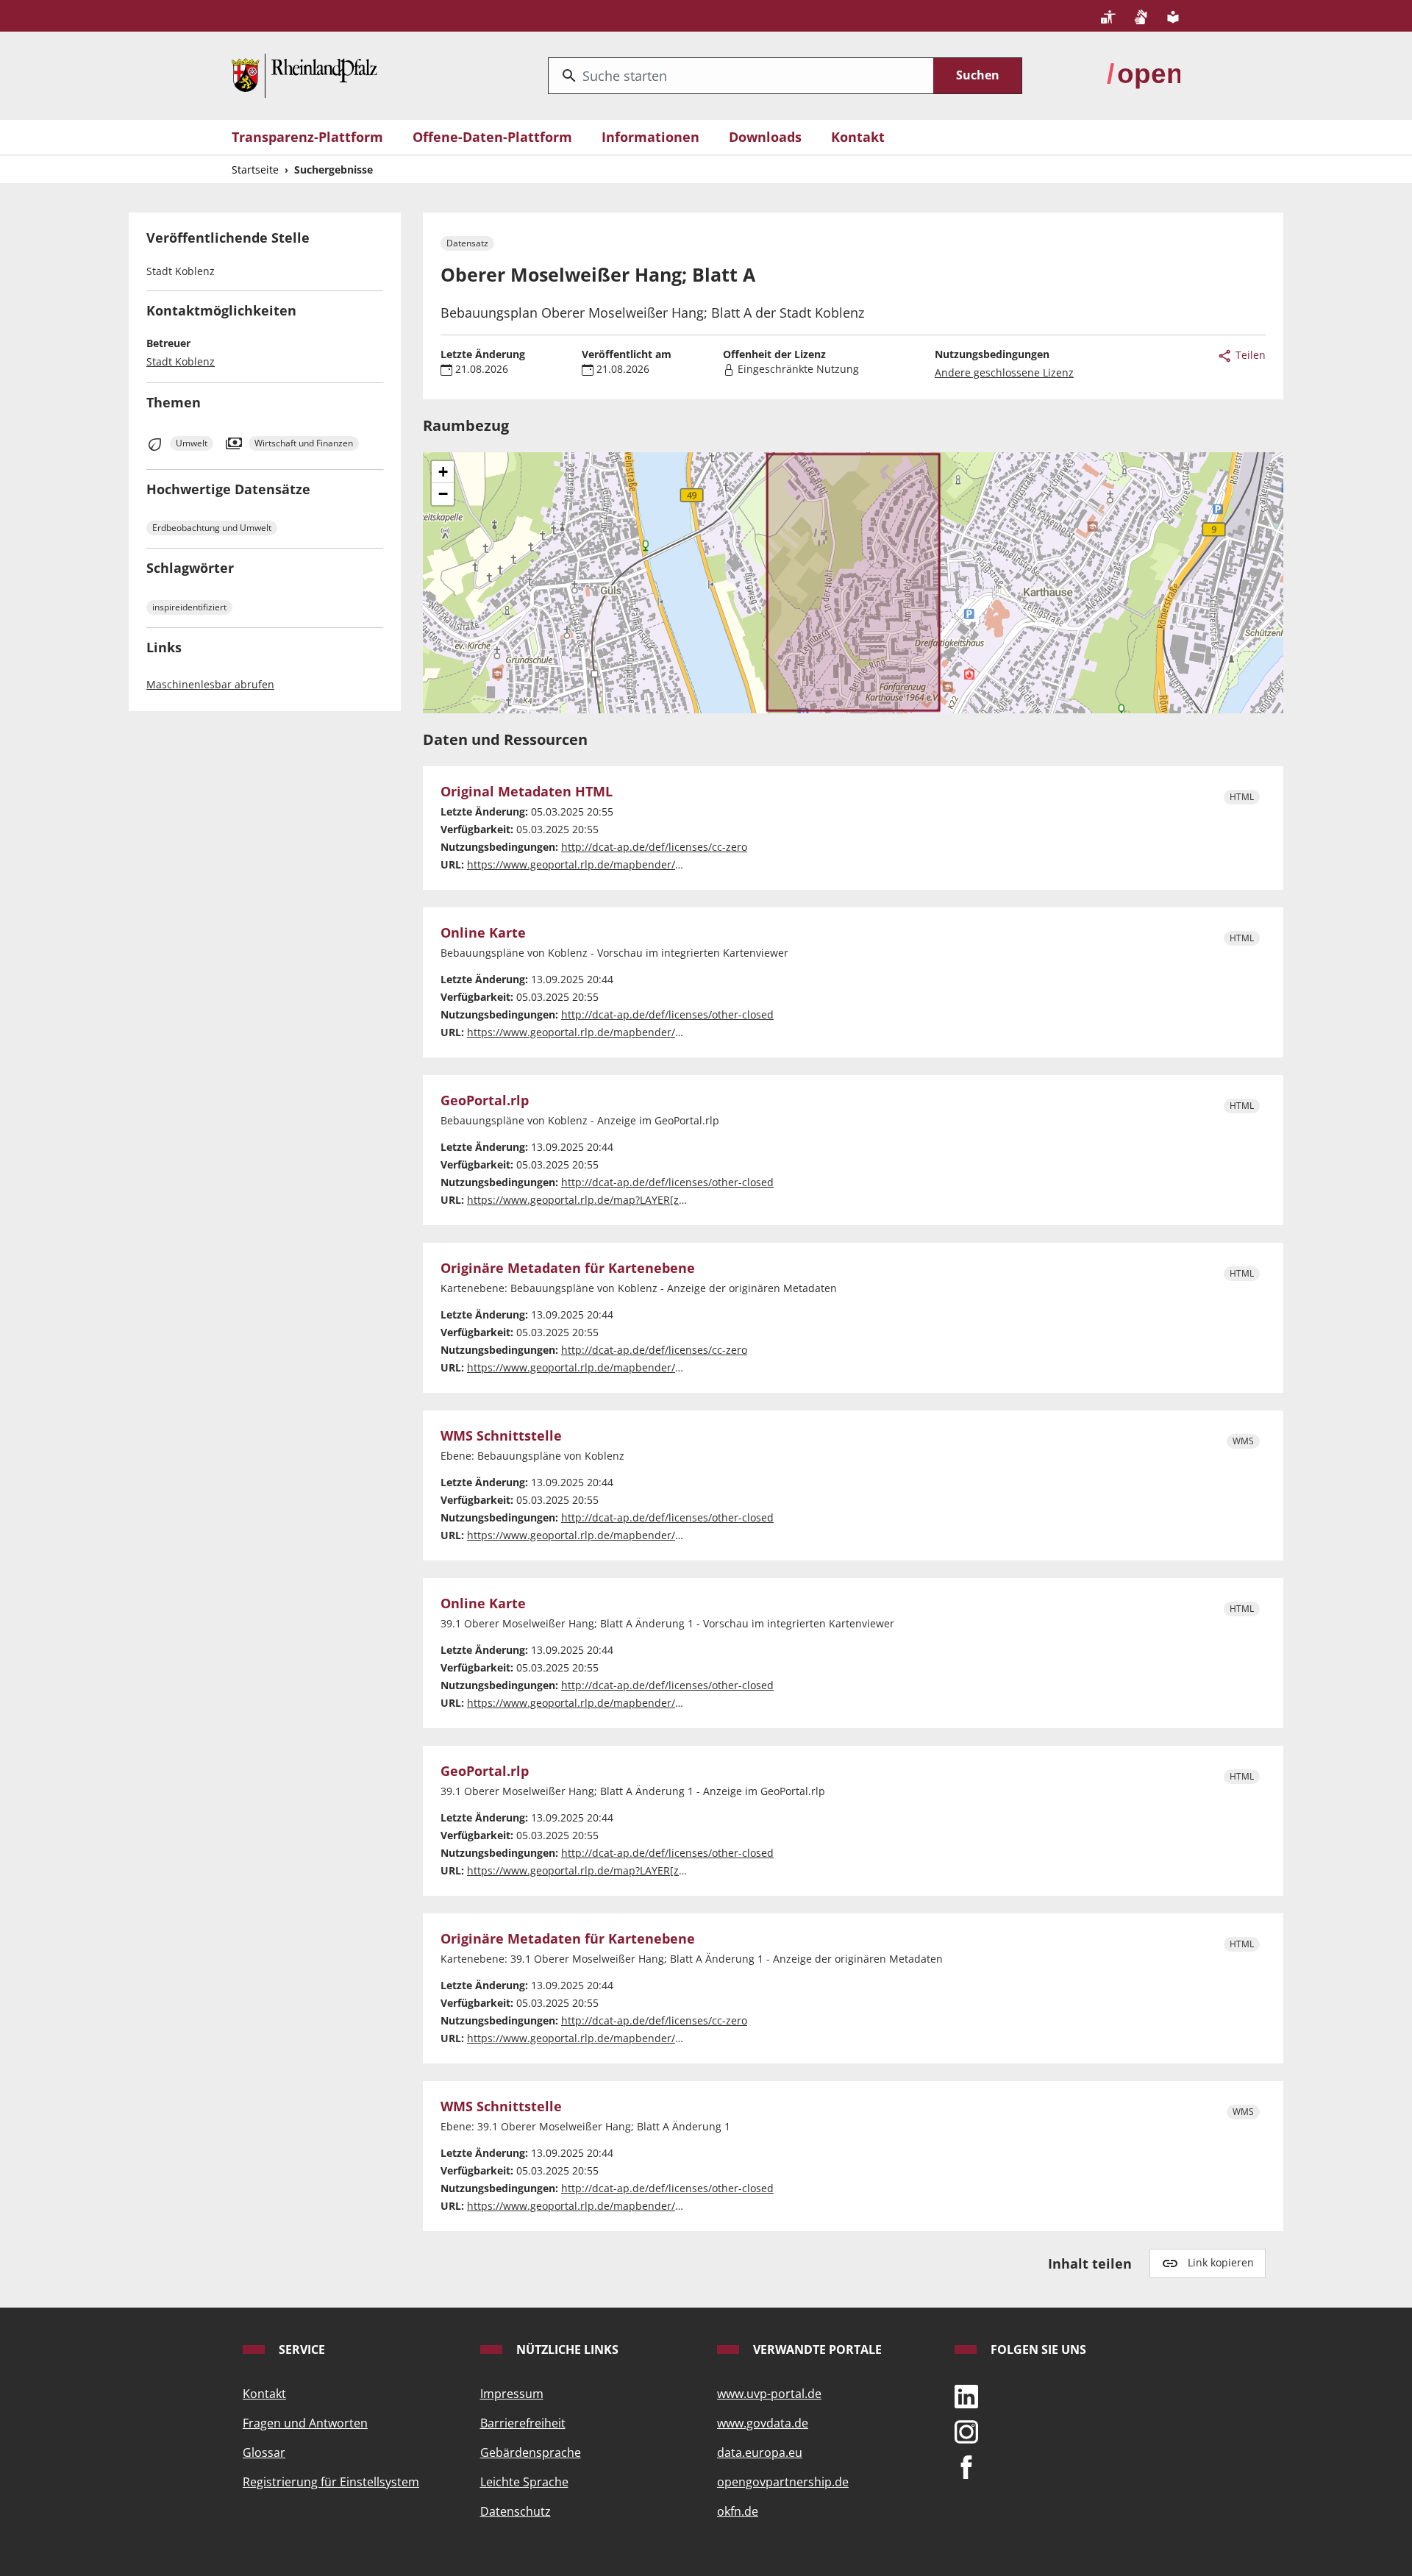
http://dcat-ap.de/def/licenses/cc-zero (654, 847)
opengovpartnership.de (783, 2482)
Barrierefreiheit (523, 2423)
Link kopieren (1221, 2262)
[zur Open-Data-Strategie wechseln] (1144, 74)
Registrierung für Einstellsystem (331, 2482)
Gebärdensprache (531, 2452)
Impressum (512, 2394)
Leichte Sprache (524, 2482)
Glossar (264, 2452)
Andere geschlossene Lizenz (1004, 372)
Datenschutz (516, 2511)
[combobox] (741, 76)
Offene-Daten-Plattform (492, 137)
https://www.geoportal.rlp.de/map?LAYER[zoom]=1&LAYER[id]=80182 (636, 1870)
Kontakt (858, 137)
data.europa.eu (760, 2452)
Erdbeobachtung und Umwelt (212, 528)
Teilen (1249, 355)
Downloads (765, 137)
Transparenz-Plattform (307, 137)
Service (300, 2350)
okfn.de (738, 2511)
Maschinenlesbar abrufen (210, 684)
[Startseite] (304, 74)
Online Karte (483, 933)
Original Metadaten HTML (527, 792)
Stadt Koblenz (181, 361)
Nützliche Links (566, 2350)
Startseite (255, 170)
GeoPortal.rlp (485, 1101)
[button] (443, 472)
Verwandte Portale (816, 2350)
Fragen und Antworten (305, 2423)
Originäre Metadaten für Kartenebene (568, 1269)
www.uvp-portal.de (769, 2394)
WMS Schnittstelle (501, 1436)
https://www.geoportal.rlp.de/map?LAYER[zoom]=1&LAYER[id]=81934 (636, 1200)
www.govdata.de (763, 2423)
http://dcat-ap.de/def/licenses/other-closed (667, 1014)
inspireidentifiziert (189, 607)
